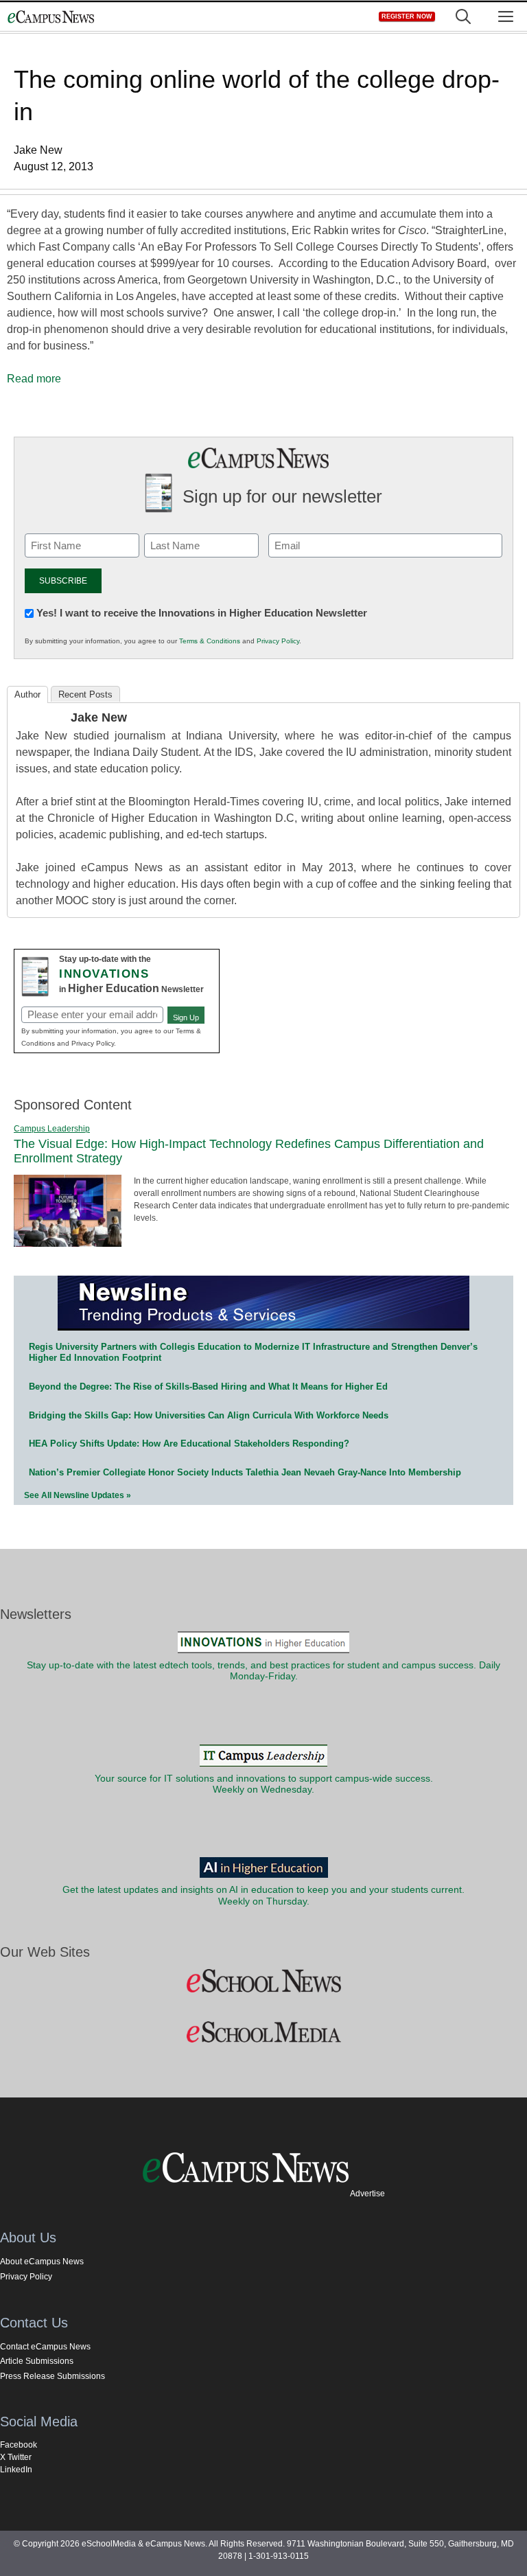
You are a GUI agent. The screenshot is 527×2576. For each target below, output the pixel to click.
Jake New (99, 717)
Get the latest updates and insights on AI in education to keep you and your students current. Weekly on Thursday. (263, 1895)
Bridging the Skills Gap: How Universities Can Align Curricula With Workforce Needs (209, 1415)
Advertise (367, 2194)
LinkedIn (16, 2470)
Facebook (19, 2445)
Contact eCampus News (45, 2347)
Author (27, 694)
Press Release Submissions (52, 2376)
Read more (34, 379)
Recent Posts (85, 694)
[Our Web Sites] (263, 1981)
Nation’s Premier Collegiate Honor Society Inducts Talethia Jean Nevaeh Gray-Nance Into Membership (245, 1472)
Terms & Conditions (210, 641)
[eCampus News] (51, 17)
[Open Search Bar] (463, 17)
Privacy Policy (278, 641)
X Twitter (16, 2457)
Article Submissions (37, 2361)
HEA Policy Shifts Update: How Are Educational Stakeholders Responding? (189, 1444)
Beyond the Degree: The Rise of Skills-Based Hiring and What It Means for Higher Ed (208, 1387)
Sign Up (186, 1017)
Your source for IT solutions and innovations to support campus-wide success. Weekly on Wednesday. (264, 1784)
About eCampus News (42, 2262)
